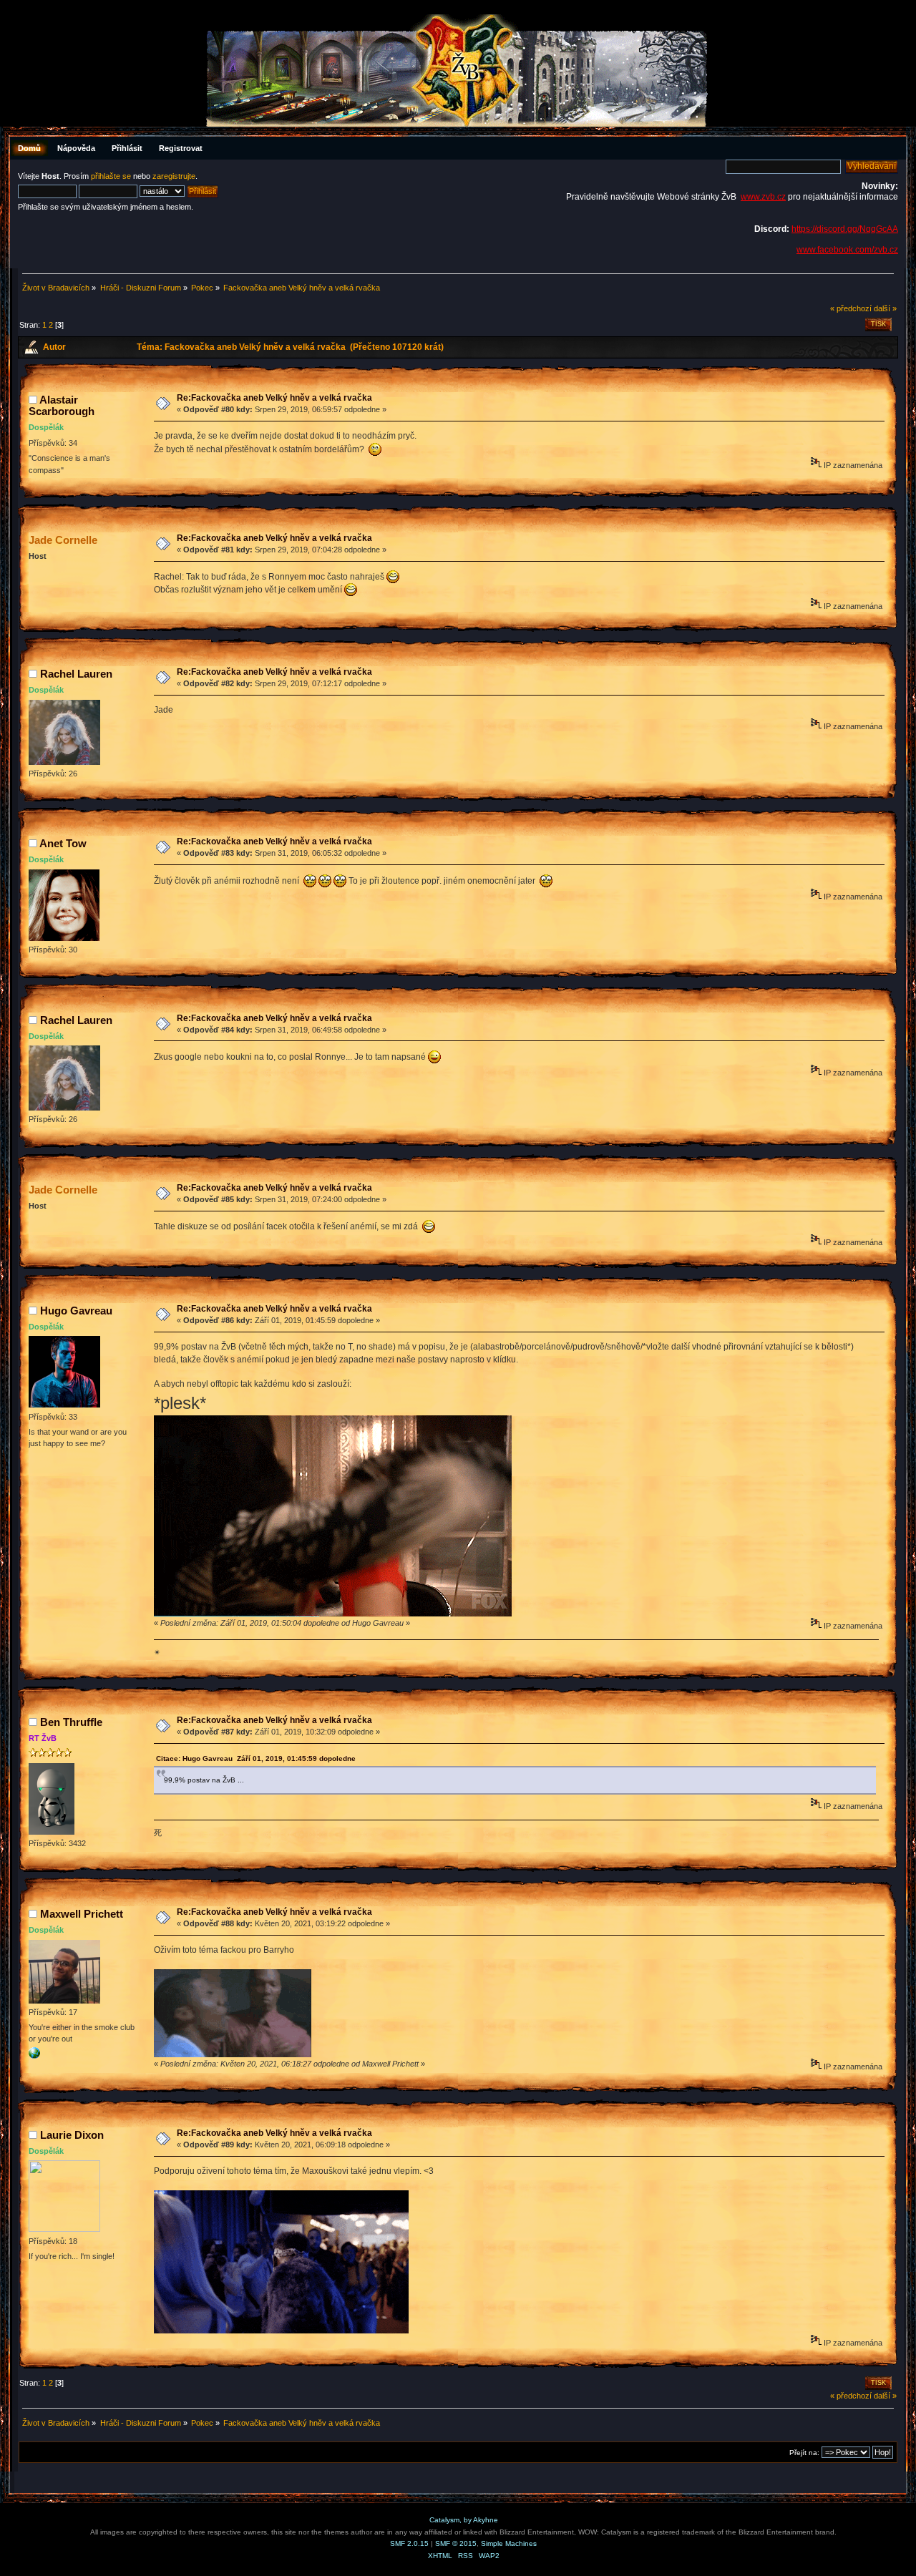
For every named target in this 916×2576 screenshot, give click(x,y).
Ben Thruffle (71, 1722)
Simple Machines (509, 2543)
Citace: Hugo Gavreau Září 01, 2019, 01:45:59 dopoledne (256, 1758)
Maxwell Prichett (82, 1914)
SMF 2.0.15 (409, 2543)
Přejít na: (804, 2453)
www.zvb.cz (763, 197)
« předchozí (851, 308)
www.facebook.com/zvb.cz (847, 250)
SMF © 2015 (456, 2543)
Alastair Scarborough (62, 405)
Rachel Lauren (76, 674)
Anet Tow (63, 843)
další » (885, 308)
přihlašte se (111, 176)
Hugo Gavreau (76, 1311)
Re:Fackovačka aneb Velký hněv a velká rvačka (274, 398)
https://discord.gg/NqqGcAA (845, 229)
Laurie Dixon (72, 2135)
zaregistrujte (174, 176)
